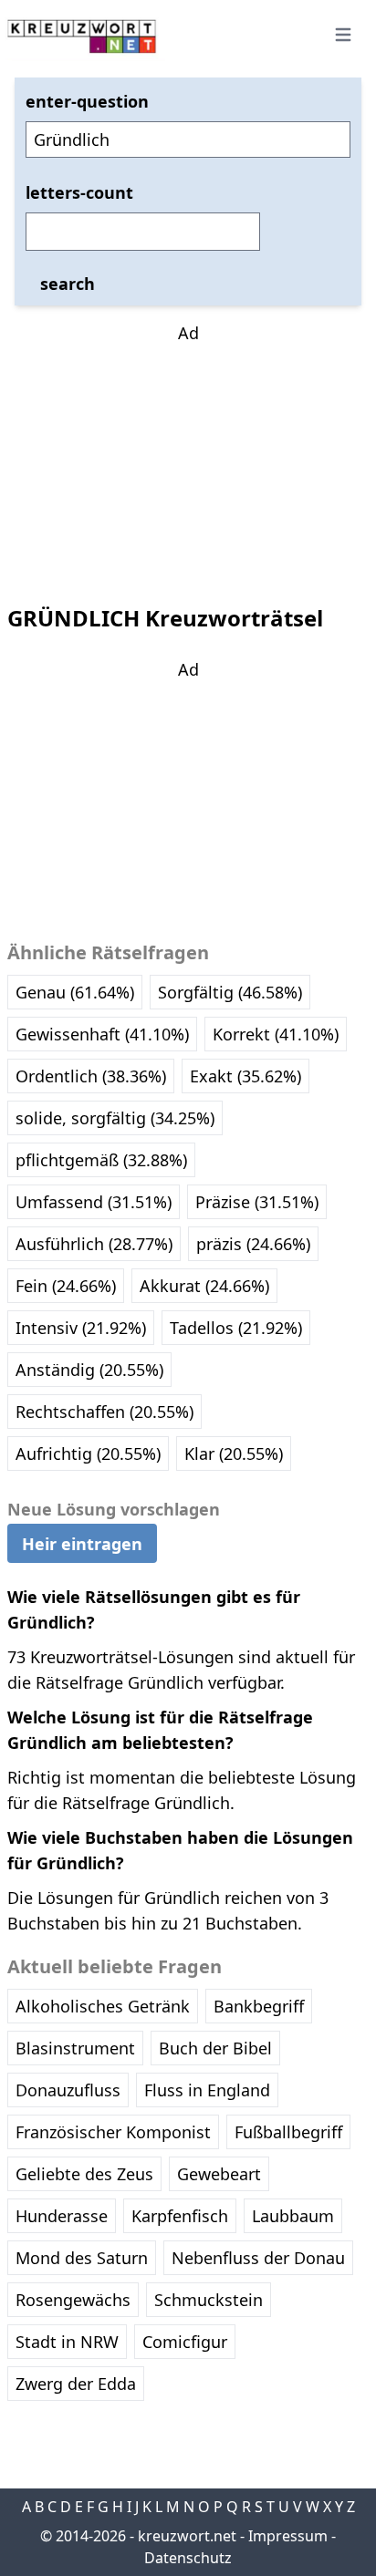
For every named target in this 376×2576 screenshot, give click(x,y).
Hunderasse (62, 2216)
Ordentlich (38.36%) (91, 1076)
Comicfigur (185, 2342)
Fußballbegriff (288, 2132)
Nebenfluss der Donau (258, 2258)
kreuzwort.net (187, 2536)
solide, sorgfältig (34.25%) (115, 1118)
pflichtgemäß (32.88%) (101, 1160)
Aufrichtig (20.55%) (88, 1454)
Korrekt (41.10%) (276, 1034)
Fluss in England (207, 2090)
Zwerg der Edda (76, 2384)
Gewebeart (219, 2174)
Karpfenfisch (180, 2216)
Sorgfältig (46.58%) (230, 992)
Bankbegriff (259, 2006)
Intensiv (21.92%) (81, 1328)
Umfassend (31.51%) (94, 1202)
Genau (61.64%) (75, 992)
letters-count (79, 192)
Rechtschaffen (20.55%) (104, 1412)
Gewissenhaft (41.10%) (102, 1034)
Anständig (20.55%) (89, 1370)
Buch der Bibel (215, 2048)
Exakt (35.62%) (245, 1076)
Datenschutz (188, 2558)
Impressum (288, 2536)
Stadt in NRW (67, 2342)
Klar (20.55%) (234, 1454)
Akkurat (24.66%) (204, 1286)
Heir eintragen (82, 1544)
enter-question (87, 101)
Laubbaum (293, 2216)
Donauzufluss (68, 2090)
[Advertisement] (188, 460)
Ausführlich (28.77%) (94, 1244)
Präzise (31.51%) (257, 1202)
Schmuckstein (209, 2300)
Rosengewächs (73, 2300)
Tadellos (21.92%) (236, 1328)
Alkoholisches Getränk (103, 2006)
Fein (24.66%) (66, 1286)
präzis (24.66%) (253, 1244)
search (68, 284)
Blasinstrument (75, 2048)
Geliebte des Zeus (84, 2174)
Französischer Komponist (113, 2132)
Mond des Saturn (82, 2258)
